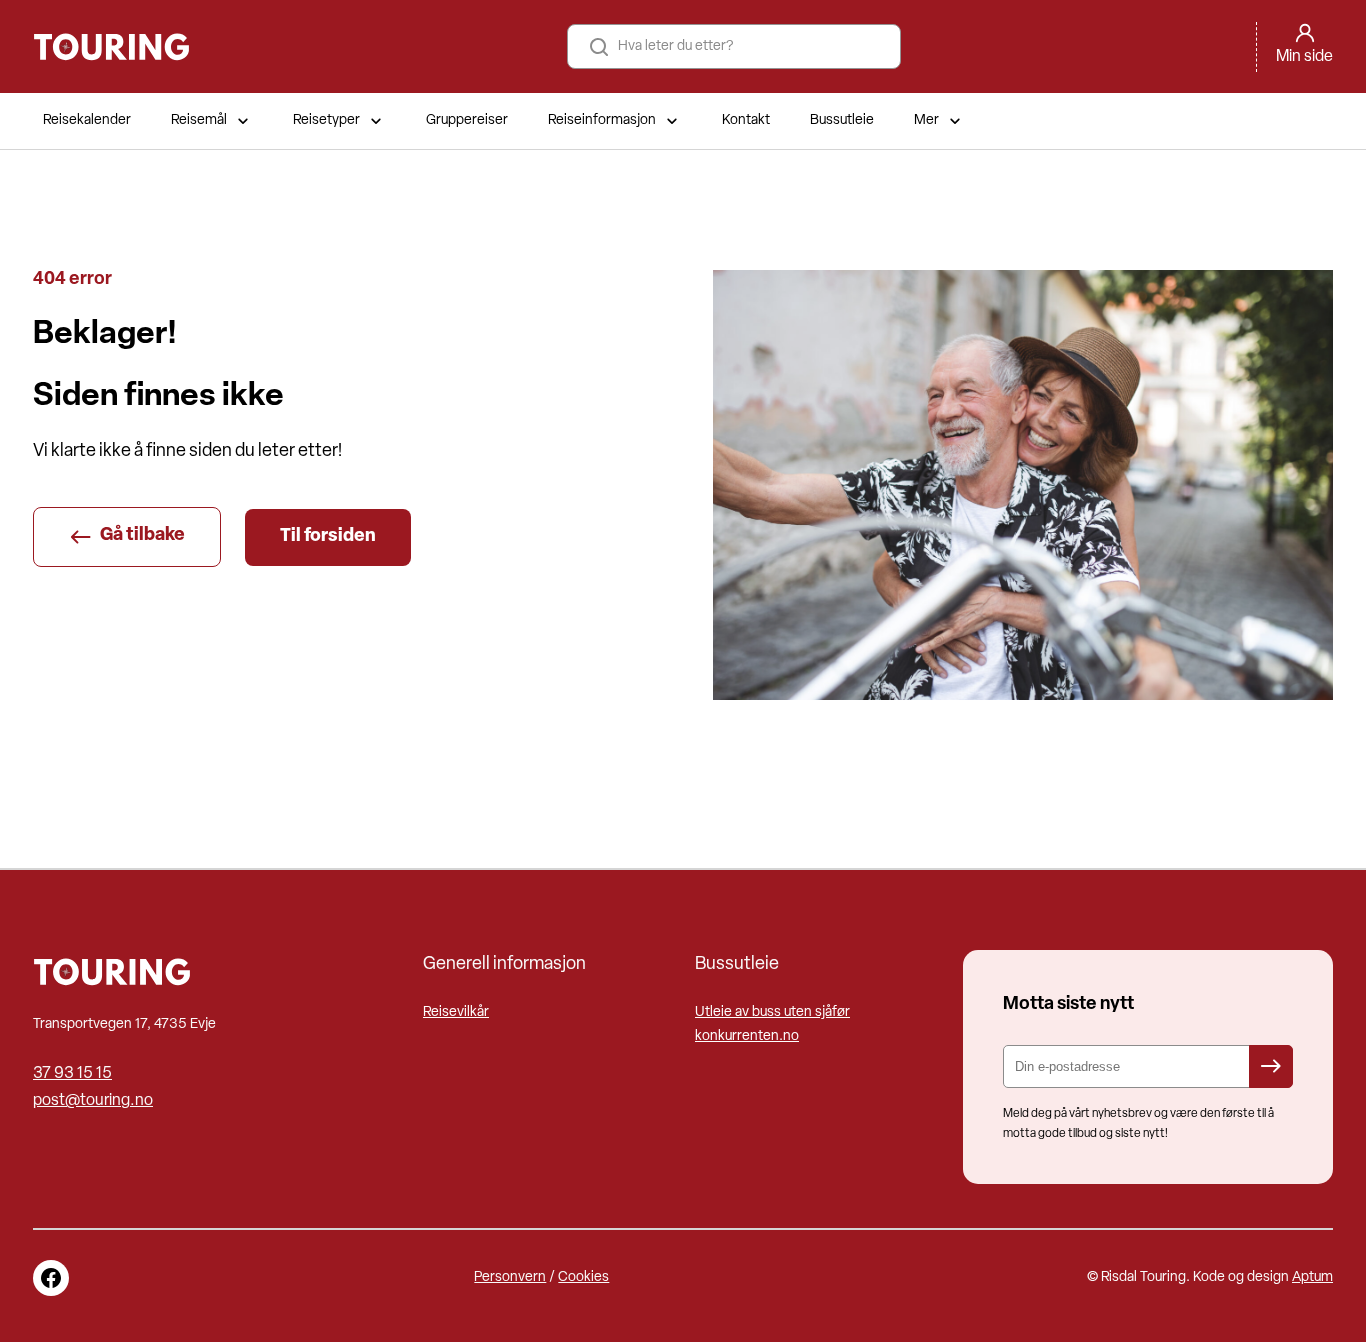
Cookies (583, 1277)
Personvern (510, 1277)
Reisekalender (87, 120)
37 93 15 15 (72, 1074)
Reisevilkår (456, 1012)
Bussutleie (842, 120)
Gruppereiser (467, 120)
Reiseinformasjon (602, 120)
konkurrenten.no (747, 1036)
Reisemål (199, 120)
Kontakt (746, 120)
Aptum (1312, 1277)
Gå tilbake (142, 536)
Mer (926, 120)
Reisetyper (326, 120)
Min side (1304, 57)
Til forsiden (328, 537)
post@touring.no (93, 1101)
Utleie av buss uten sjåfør (772, 1012)
